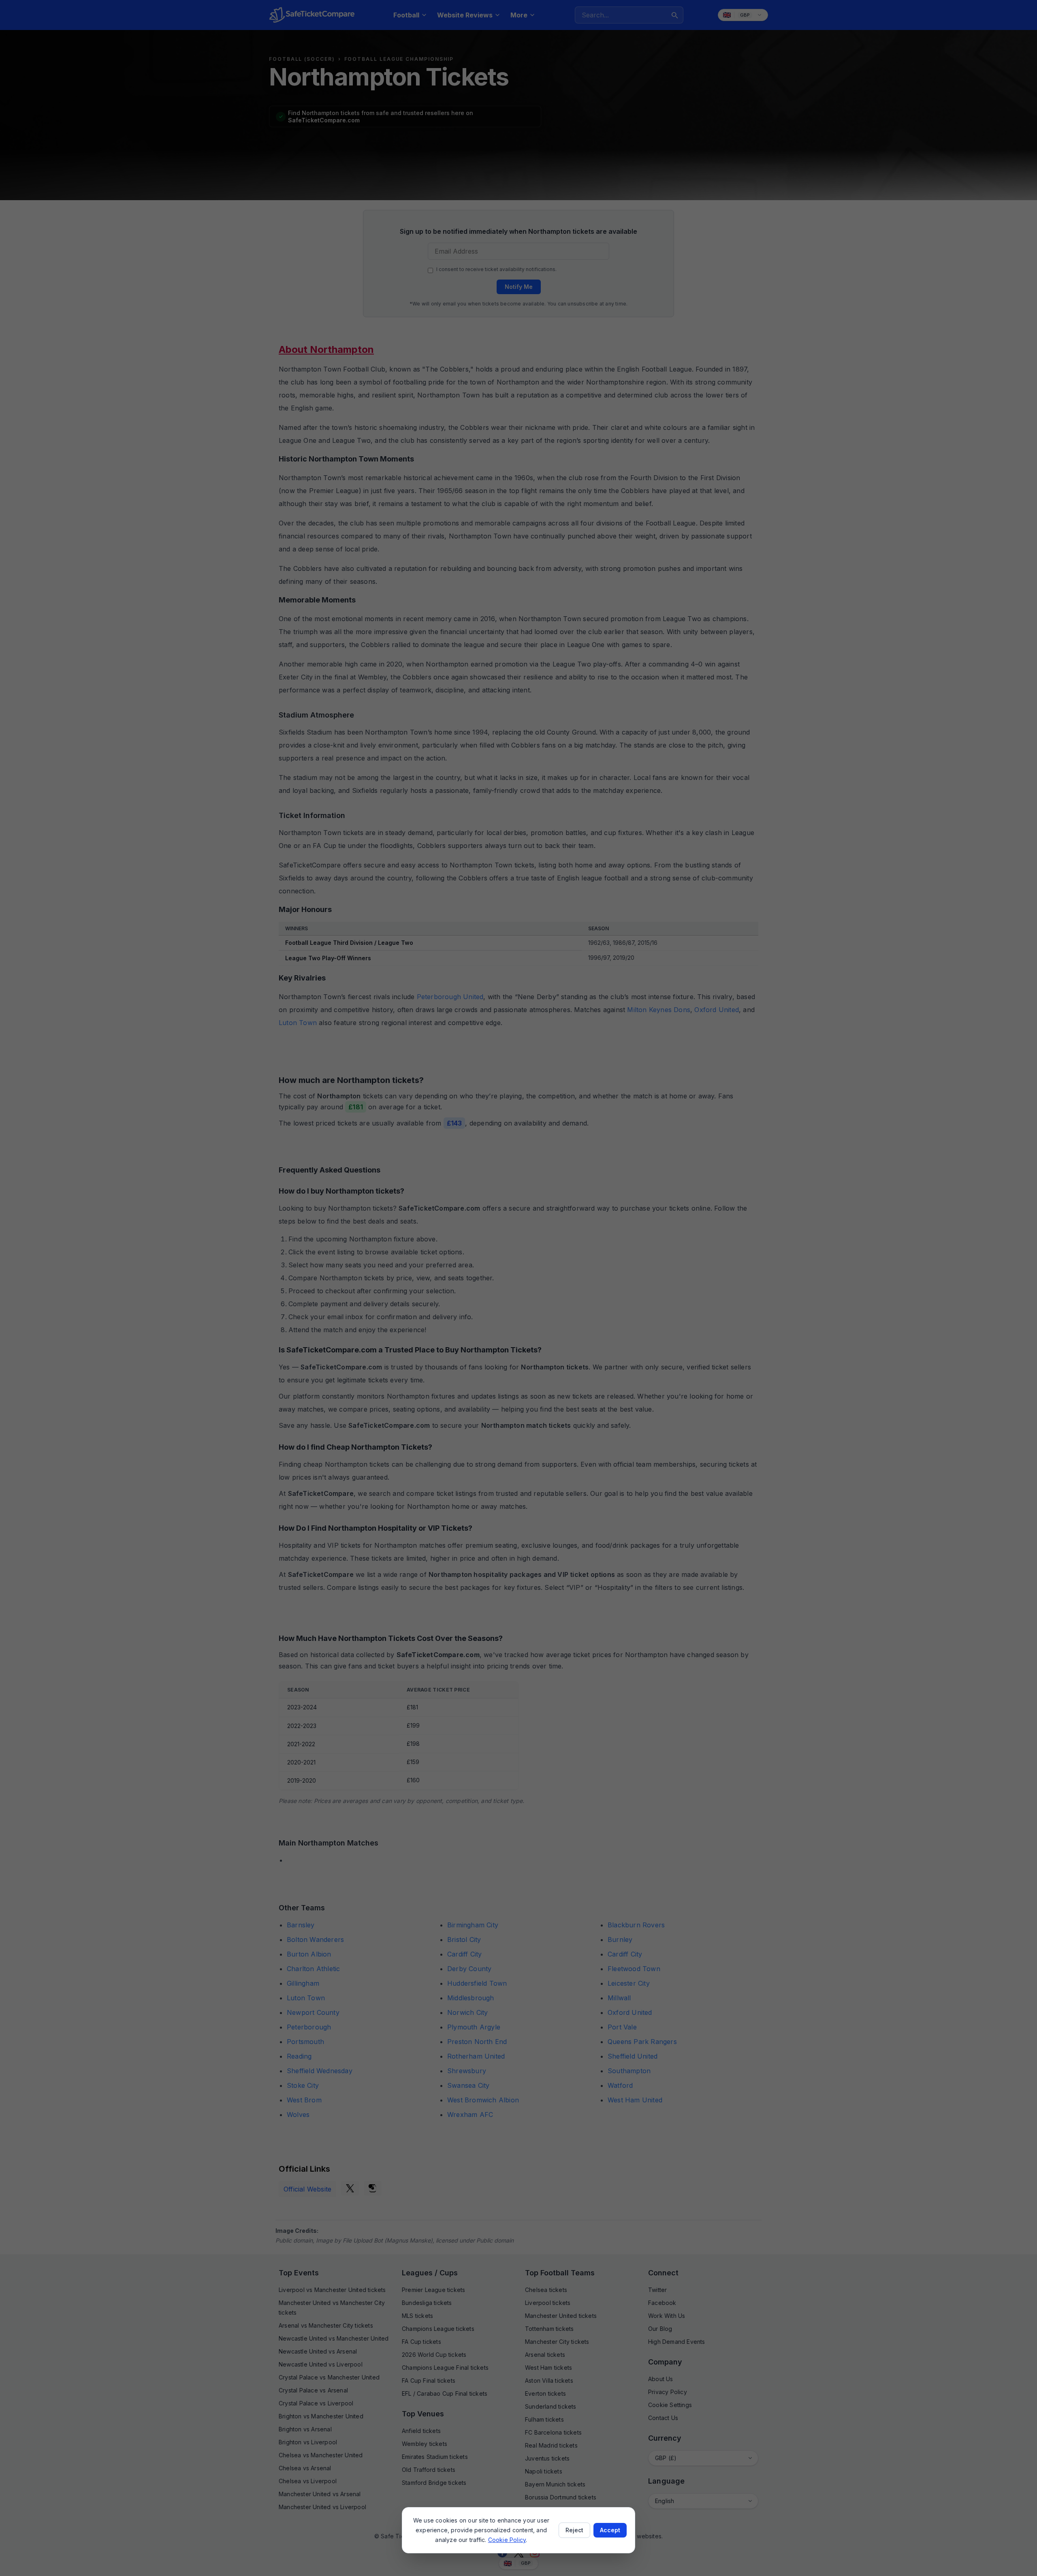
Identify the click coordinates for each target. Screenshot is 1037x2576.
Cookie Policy (507, 2540)
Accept (610, 2530)
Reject (574, 2530)
